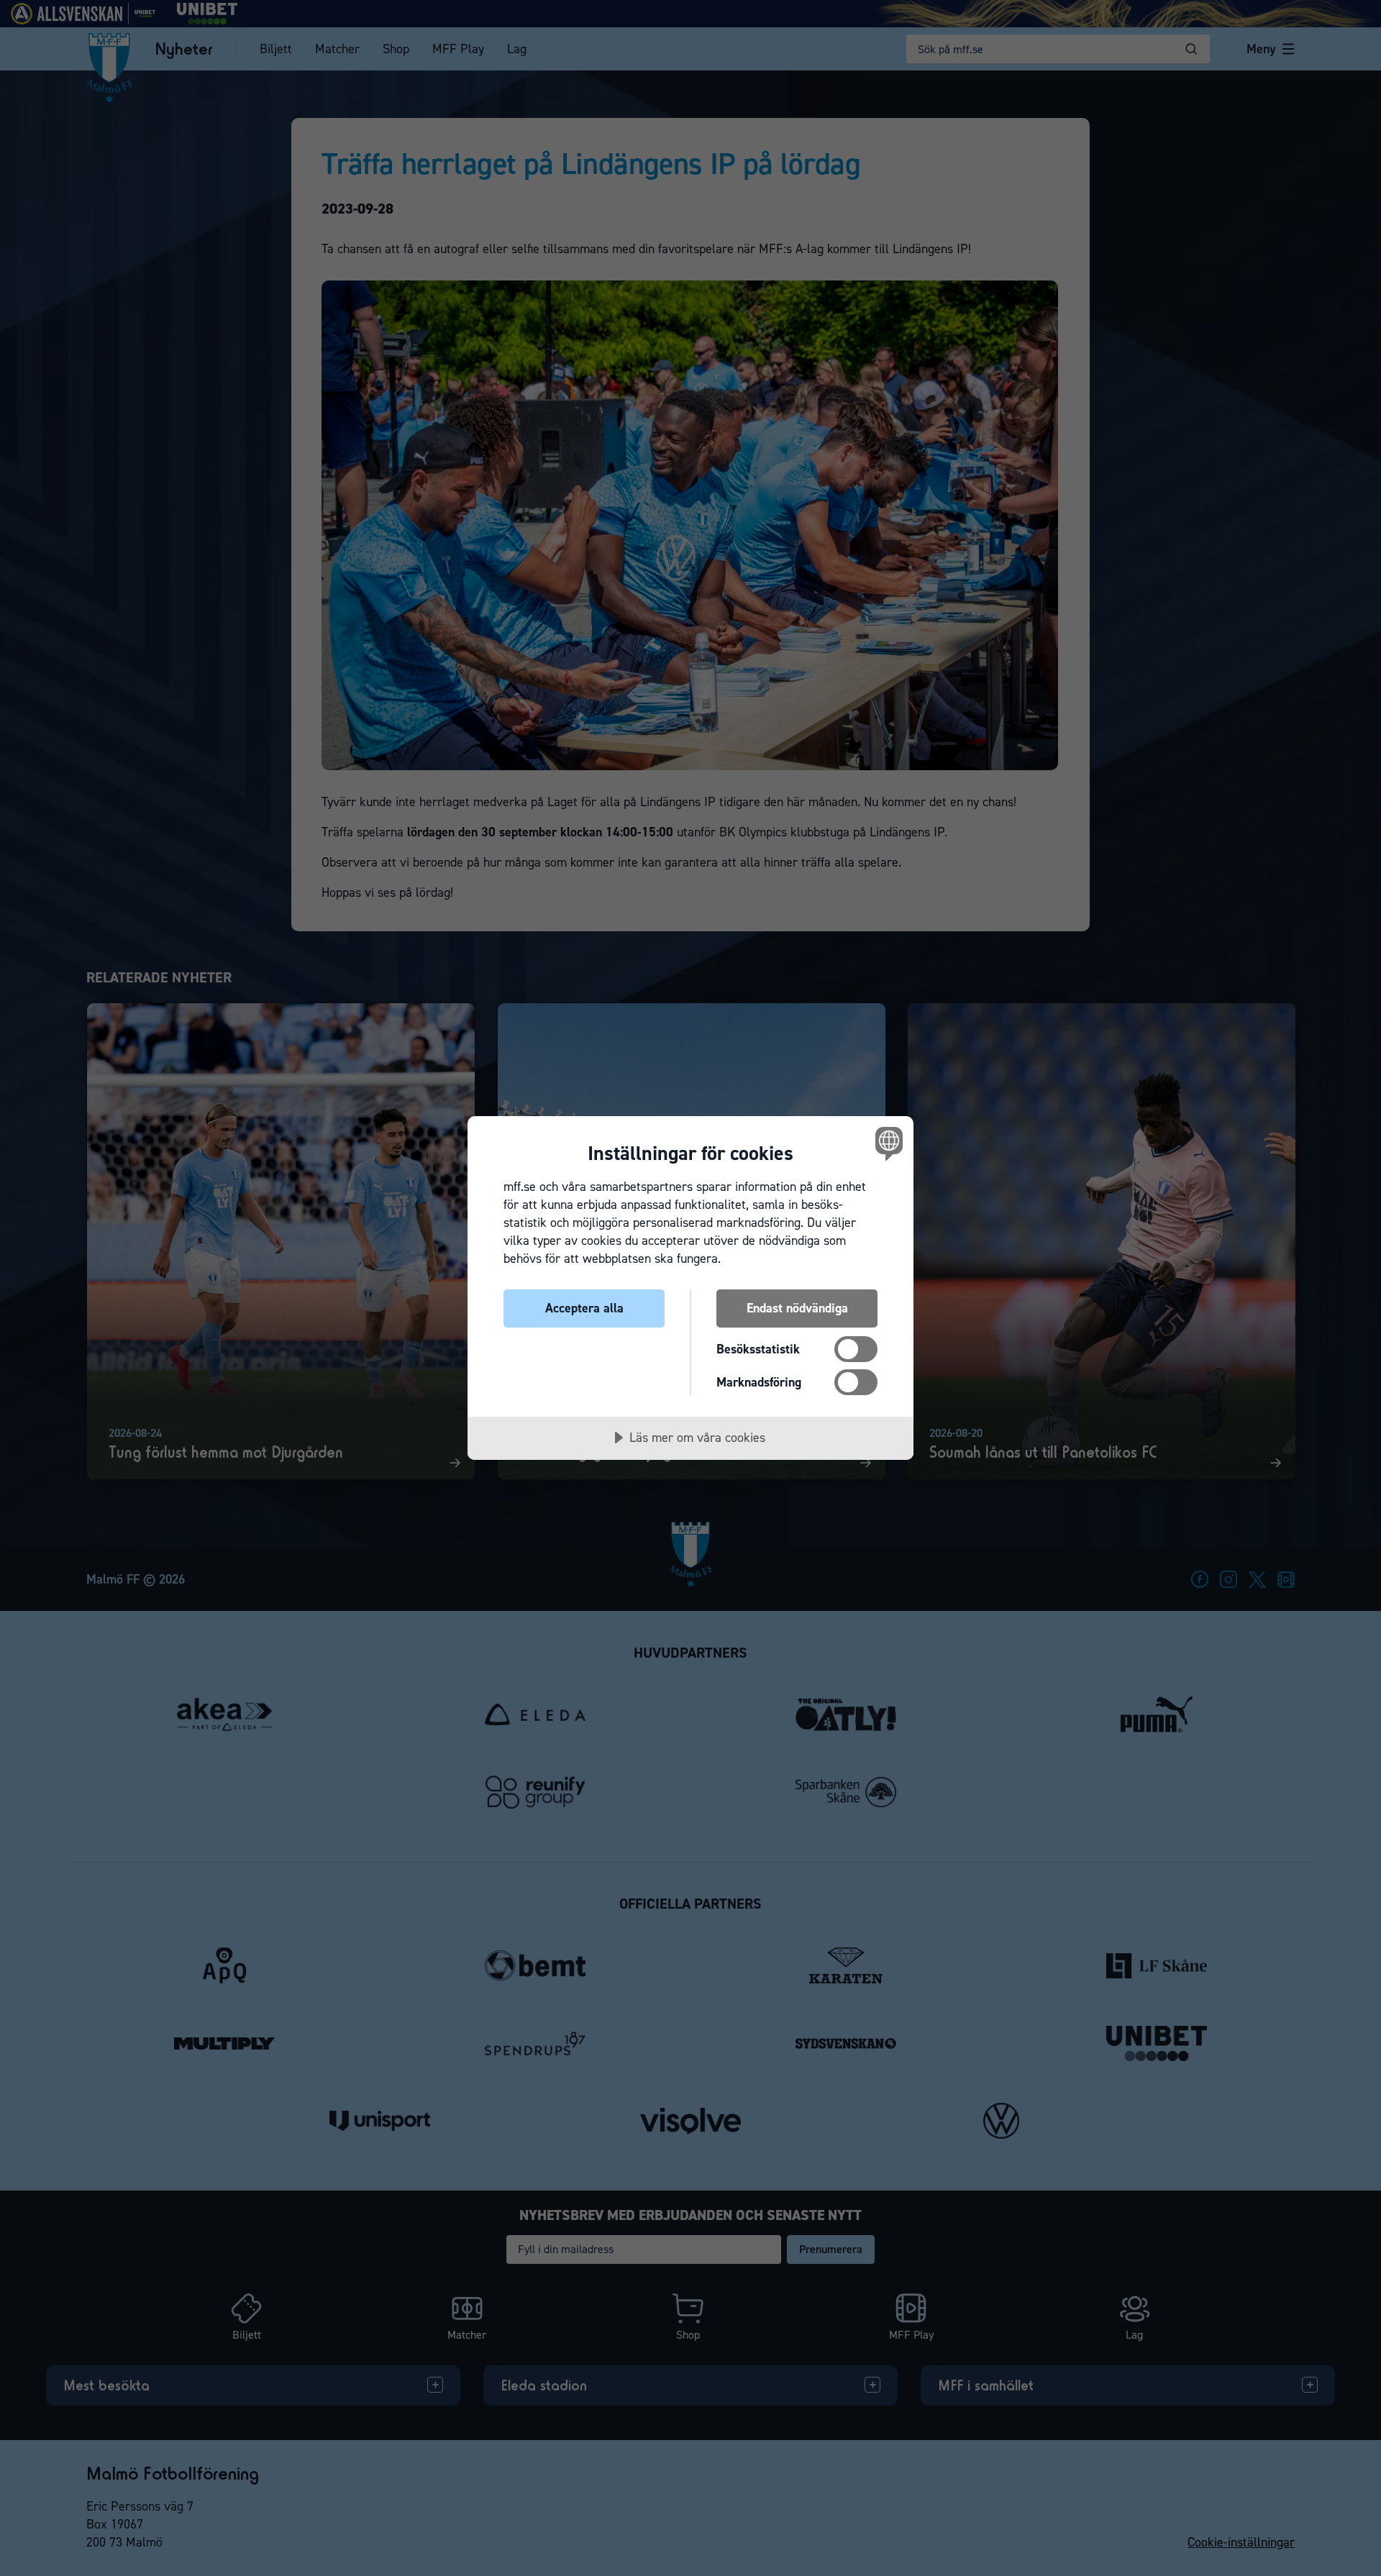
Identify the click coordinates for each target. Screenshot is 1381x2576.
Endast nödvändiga (797, 1308)
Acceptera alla (584, 1308)
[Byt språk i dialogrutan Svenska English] (887, 1143)
